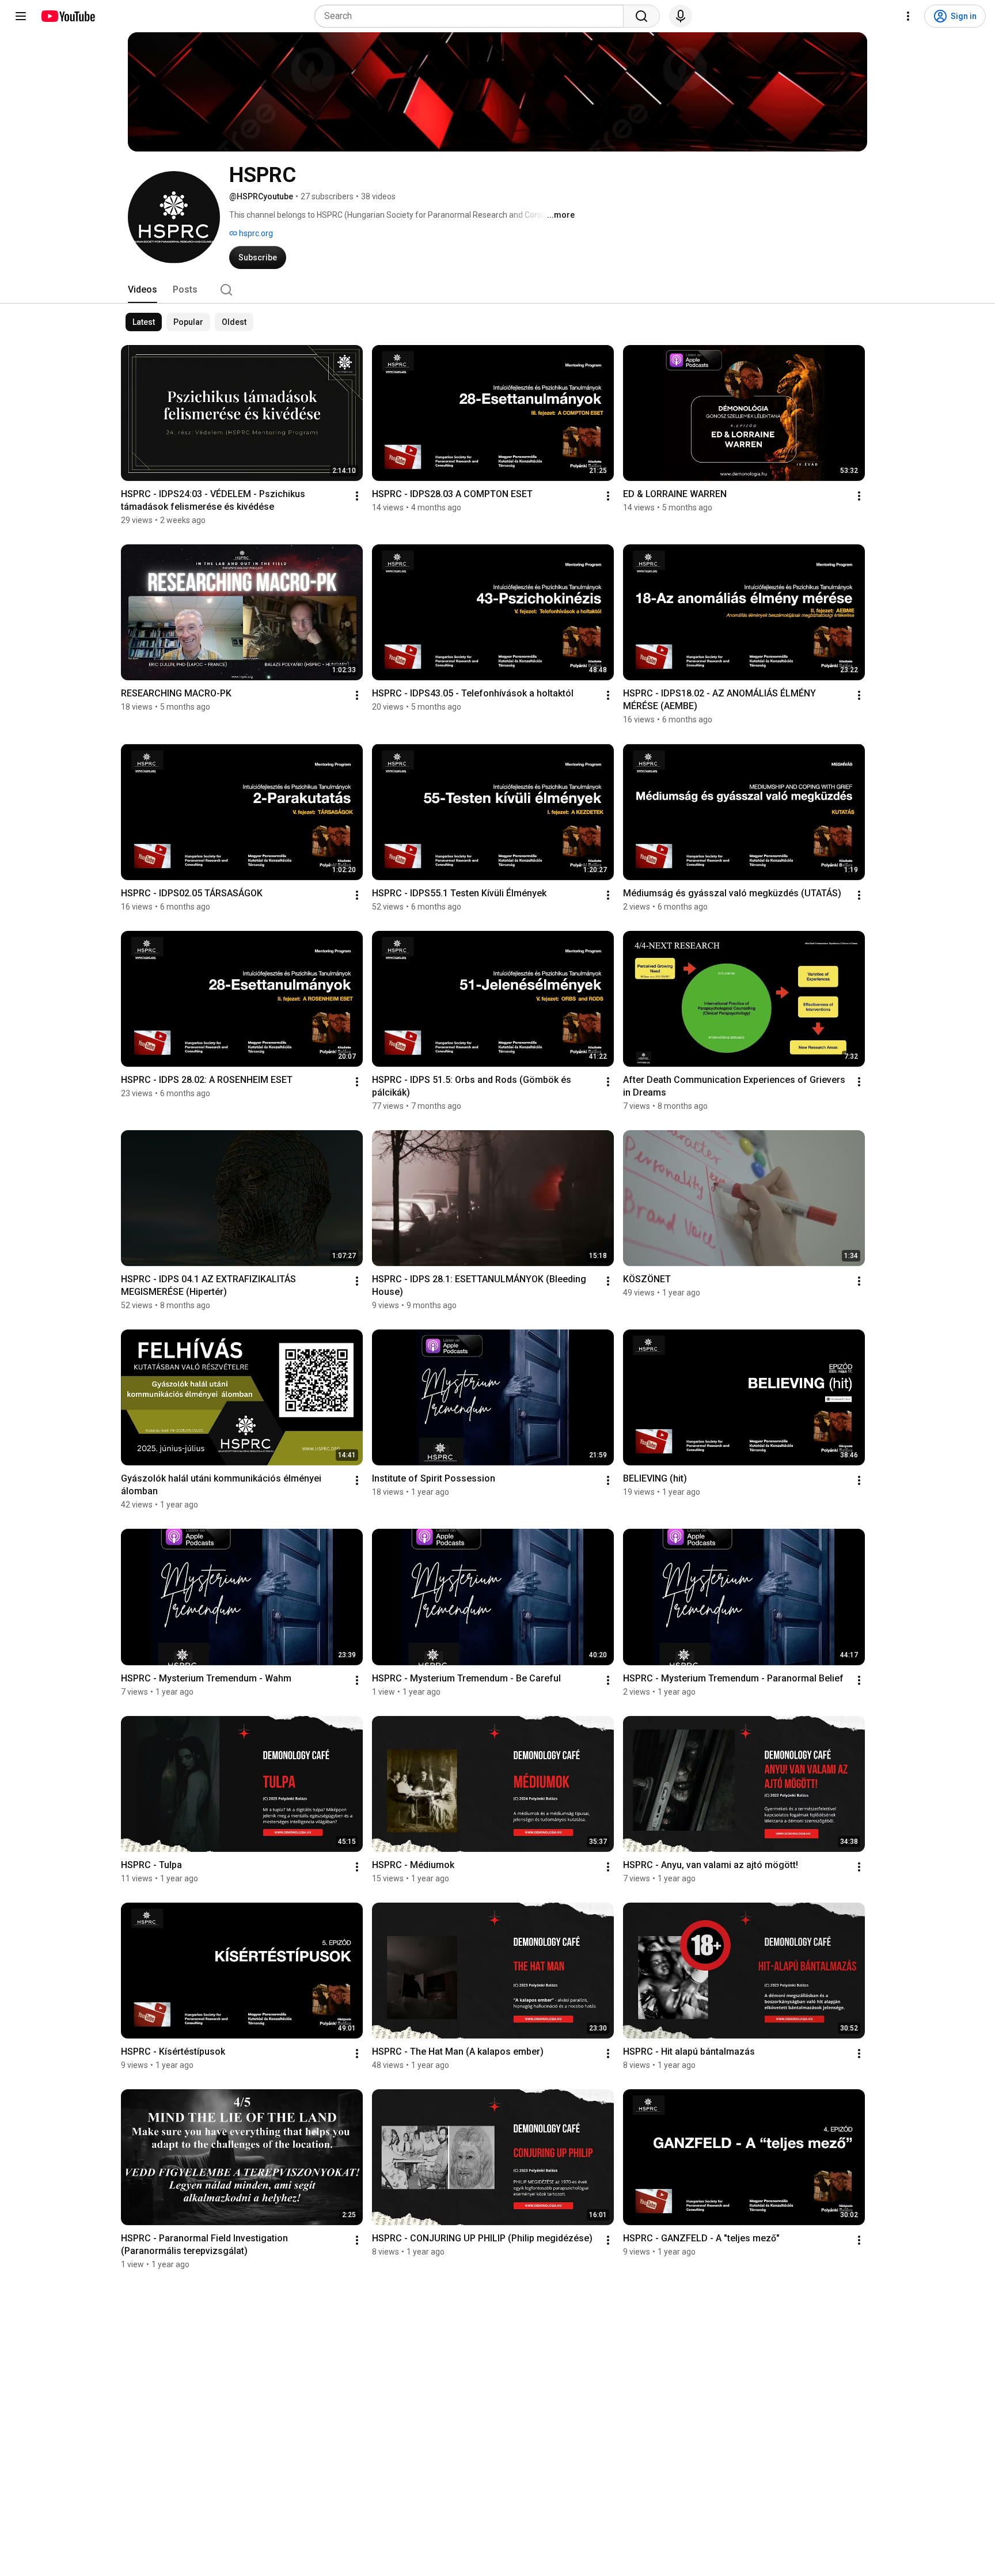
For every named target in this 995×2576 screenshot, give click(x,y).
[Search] (641, 16)
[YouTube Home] (68, 16)
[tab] (143, 290)
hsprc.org (255, 233)
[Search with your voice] (681, 16)
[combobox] (472, 16)
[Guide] (21, 16)
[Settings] (908, 16)
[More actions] (357, 496)
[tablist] (498, 290)
